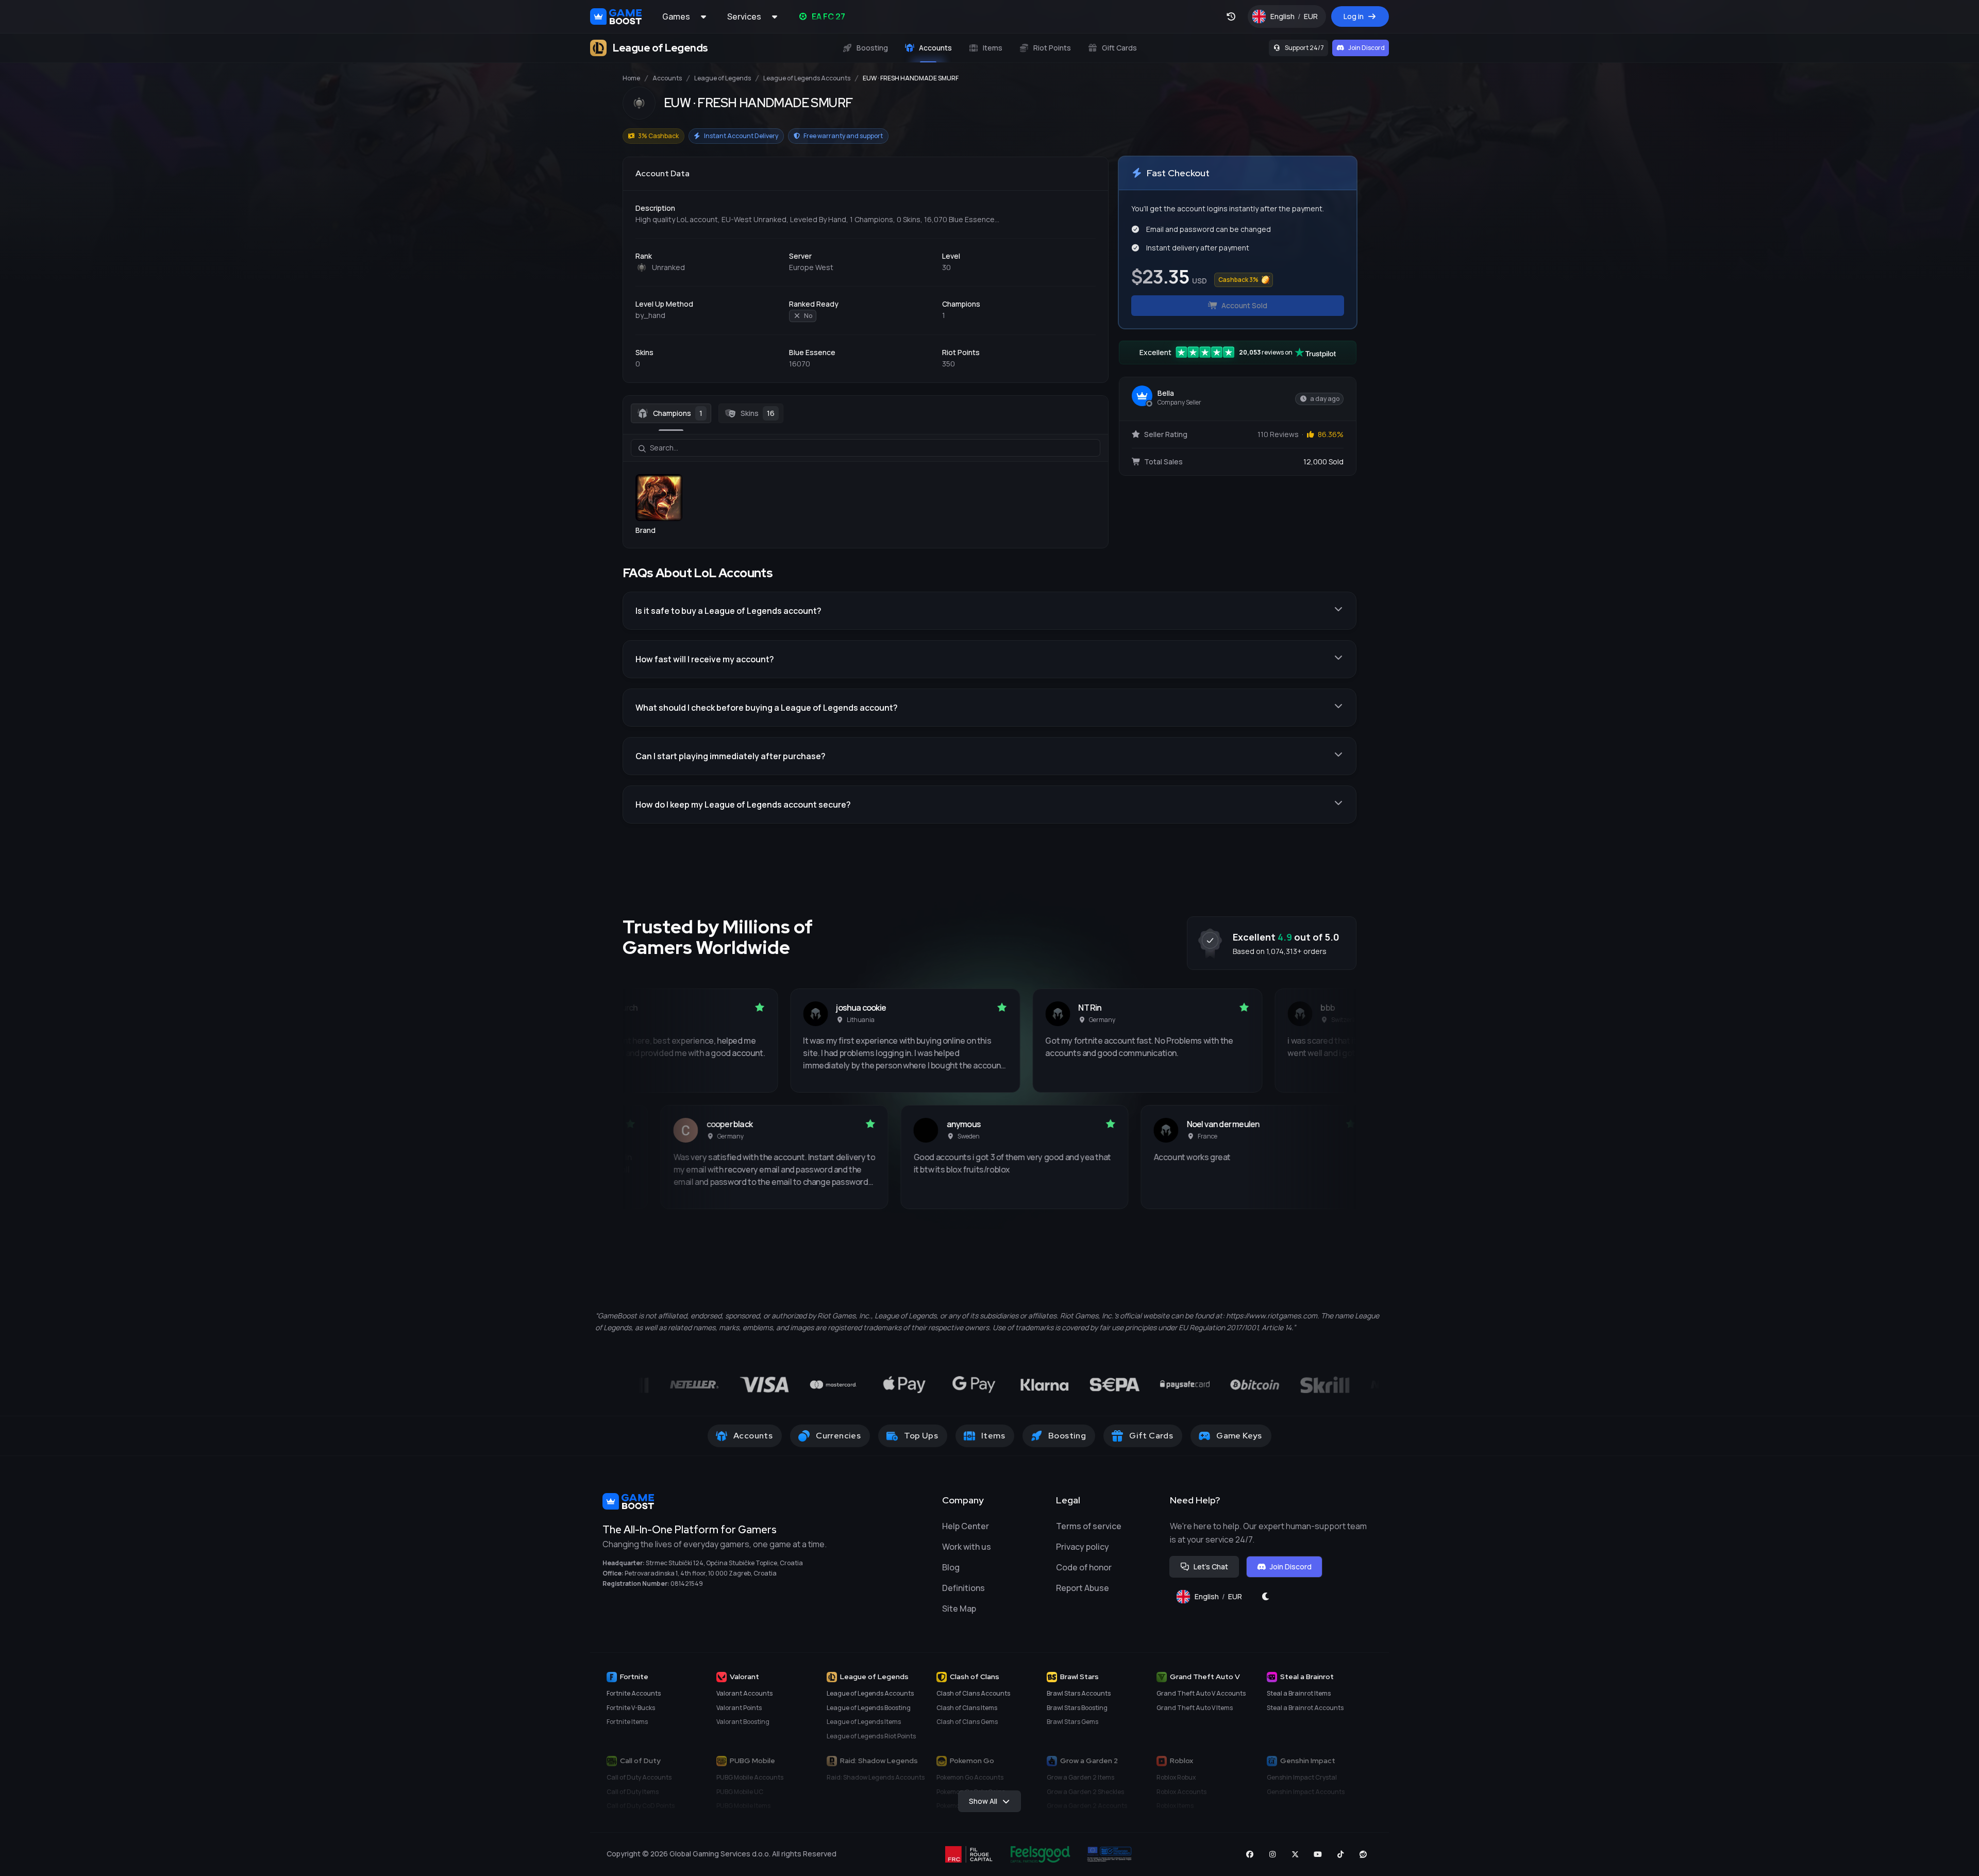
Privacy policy (1083, 1547)
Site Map (959, 1609)
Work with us (967, 1547)
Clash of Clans (975, 1677)
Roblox (1181, 1761)
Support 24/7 (1304, 48)
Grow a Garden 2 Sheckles (1085, 1792)
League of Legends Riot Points (871, 1736)
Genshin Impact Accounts (1306, 1792)
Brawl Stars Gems (1072, 1722)
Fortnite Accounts (634, 1693)
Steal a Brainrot (1307, 1677)
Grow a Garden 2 (1089, 1761)
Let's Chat (1211, 1567)
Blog (951, 1567)
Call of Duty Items (633, 1792)
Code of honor (1084, 1567)
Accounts (667, 78)
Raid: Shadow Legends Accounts (876, 1777)
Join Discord (1366, 48)
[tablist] (866, 413)
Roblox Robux (1176, 1777)
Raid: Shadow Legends (879, 1761)
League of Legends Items (864, 1722)
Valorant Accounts (744, 1693)
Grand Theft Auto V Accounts (1201, 1693)
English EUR (1298, 19)
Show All (983, 1801)
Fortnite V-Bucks (631, 1708)
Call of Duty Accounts (639, 1777)
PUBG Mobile (752, 1761)
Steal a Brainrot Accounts (1305, 1708)
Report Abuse (1083, 1588)
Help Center (966, 1526)
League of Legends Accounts (807, 78)
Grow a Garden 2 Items (1080, 1777)
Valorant (744, 1677)
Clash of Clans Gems (967, 1722)
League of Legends (723, 78)
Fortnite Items (627, 1722)
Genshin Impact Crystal (1302, 1777)
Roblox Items (1175, 1806)
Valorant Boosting (743, 1722)
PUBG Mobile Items (743, 1806)
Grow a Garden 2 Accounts (1087, 1806)
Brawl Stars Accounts (1079, 1693)
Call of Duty (640, 1761)
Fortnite (634, 1677)
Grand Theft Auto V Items (1195, 1708)
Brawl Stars (1079, 1677)
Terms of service (1089, 1526)
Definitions (963, 1588)
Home (631, 78)
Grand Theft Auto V (1205, 1677)
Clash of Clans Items (967, 1708)
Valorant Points (739, 1708)
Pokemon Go (972, 1761)
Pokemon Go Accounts (970, 1777)
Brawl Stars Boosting (1077, 1708)
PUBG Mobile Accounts (750, 1777)
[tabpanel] (866, 485)
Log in (1354, 16)
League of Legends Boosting (869, 1708)
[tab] (671, 413)
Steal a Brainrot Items (1299, 1693)
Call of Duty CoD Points (641, 1806)
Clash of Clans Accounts (973, 1693)
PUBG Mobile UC (740, 1792)
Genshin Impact (1308, 1761)
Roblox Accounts (1181, 1792)
